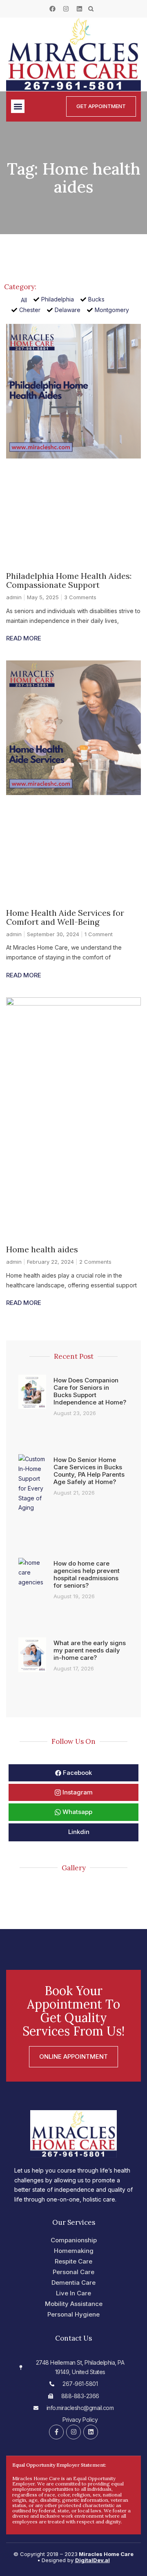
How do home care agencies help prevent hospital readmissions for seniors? (87, 1574)
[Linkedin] (79, 9)
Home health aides (42, 1249)
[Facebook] (52, 9)
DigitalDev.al (92, 2560)
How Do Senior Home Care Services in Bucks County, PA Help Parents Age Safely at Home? (89, 1471)
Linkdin (78, 1832)
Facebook (77, 1773)
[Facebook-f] (56, 2432)
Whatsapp (77, 1812)
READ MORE (24, 638)
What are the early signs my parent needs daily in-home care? (90, 1650)
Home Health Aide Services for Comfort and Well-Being (65, 917)
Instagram (77, 1792)
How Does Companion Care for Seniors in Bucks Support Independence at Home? (90, 1391)
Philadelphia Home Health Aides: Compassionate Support (69, 580)
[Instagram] (66, 9)
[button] (91, 9)
